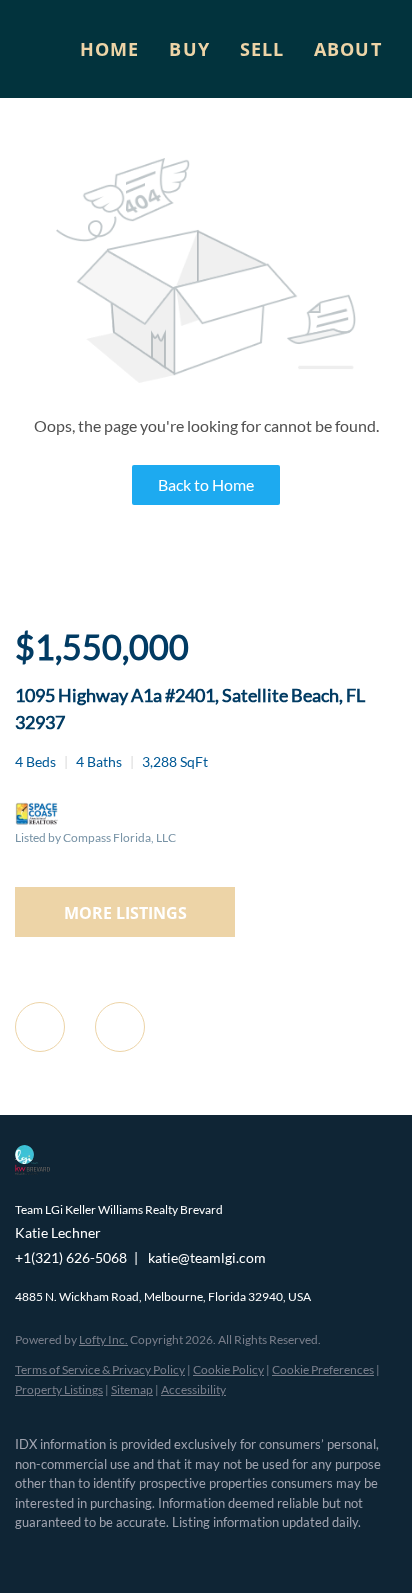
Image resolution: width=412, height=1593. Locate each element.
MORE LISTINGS (125, 913)
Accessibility (193, 1389)
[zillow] (105, 1553)
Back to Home (206, 484)
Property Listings (59, 1389)
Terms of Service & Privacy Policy (100, 1369)
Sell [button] (262, 49)
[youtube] (185, 1553)
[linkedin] (65, 1553)
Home (109, 49)
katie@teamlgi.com (207, 1257)
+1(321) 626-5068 (71, 1257)
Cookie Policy (228, 1369)
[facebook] (25, 1553)
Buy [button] (189, 49)
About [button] (348, 49)
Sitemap (132, 1389)
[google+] (225, 1553)
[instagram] (145, 1553)
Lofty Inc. (103, 1339)
